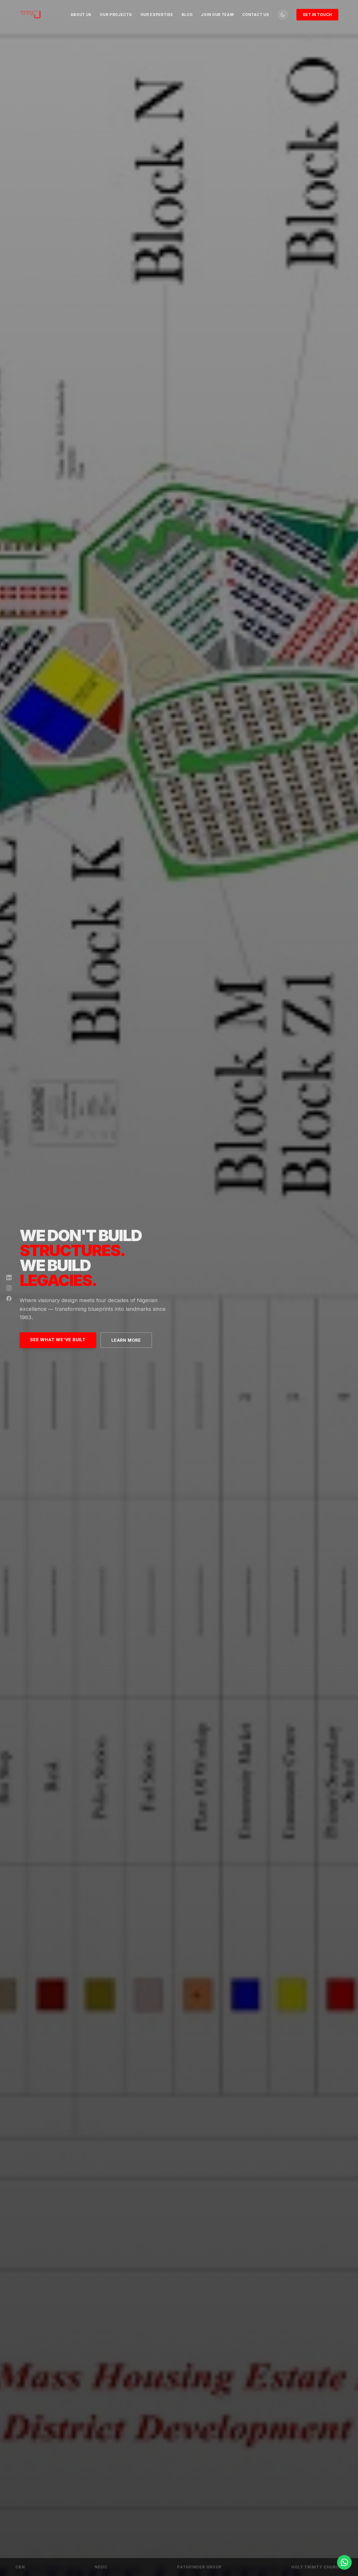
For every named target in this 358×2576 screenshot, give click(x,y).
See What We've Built (58, 1340)
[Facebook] (9, 1298)
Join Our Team (217, 15)
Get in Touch (317, 15)
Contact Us (256, 15)
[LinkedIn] (9, 1278)
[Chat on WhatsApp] (344, 2562)
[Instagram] (9, 1288)
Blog (187, 15)
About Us (81, 15)
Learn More (126, 1340)
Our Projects (116, 15)
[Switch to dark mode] (283, 15)
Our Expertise (157, 15)
